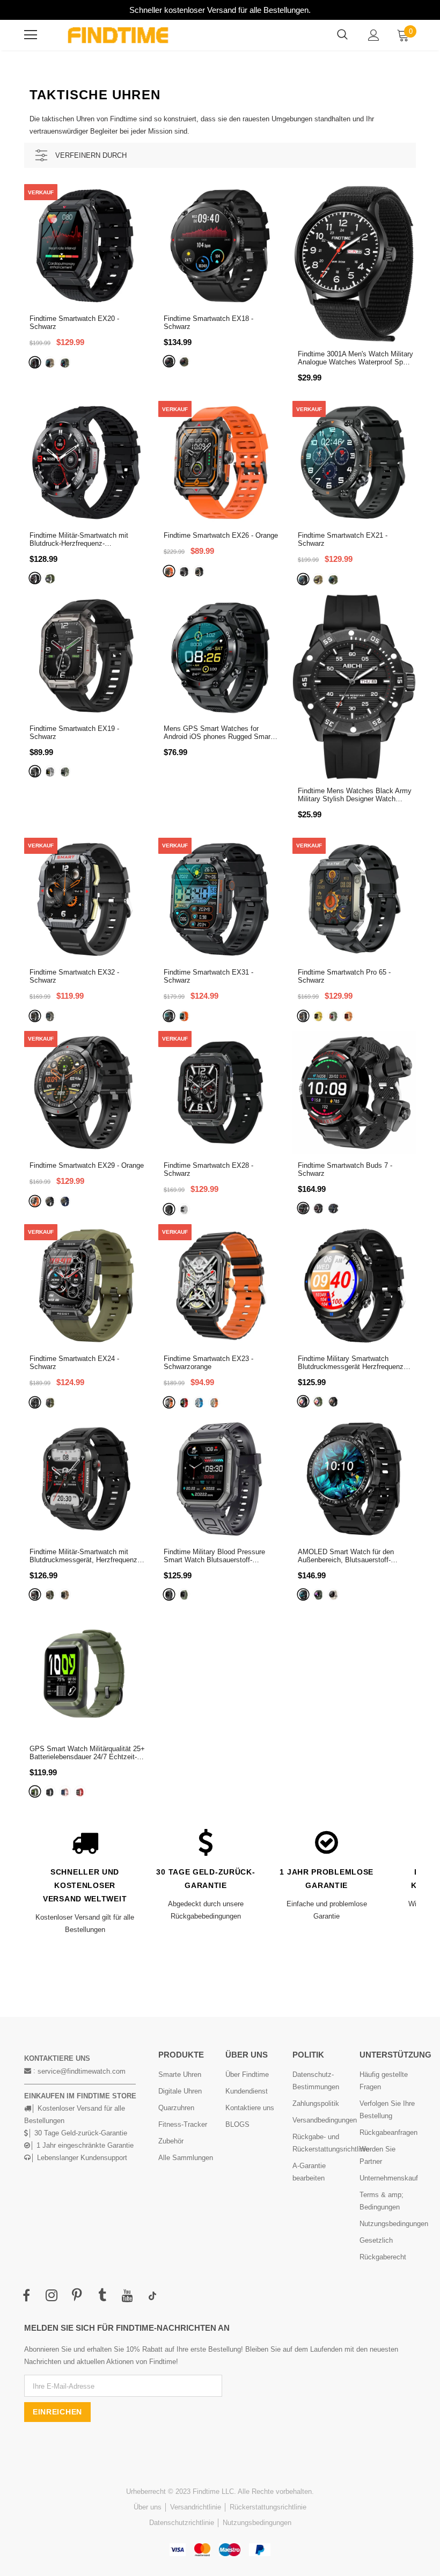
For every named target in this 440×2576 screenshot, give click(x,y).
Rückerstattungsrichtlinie (268, 2507)
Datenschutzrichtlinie (182, 2523)
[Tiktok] (152, 2296)
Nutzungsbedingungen (257, 2523)
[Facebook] (26, 2296)
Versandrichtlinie (196, 2507)
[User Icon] (374, 35)
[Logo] (118, 35)
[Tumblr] (102, 2296)
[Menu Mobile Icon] (31, 35)
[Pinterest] (77, 2296)
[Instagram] (52, 2296)
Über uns (148, 2507)
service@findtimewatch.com (82, 2071)
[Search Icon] (342, 35)
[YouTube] (127, 2296)
